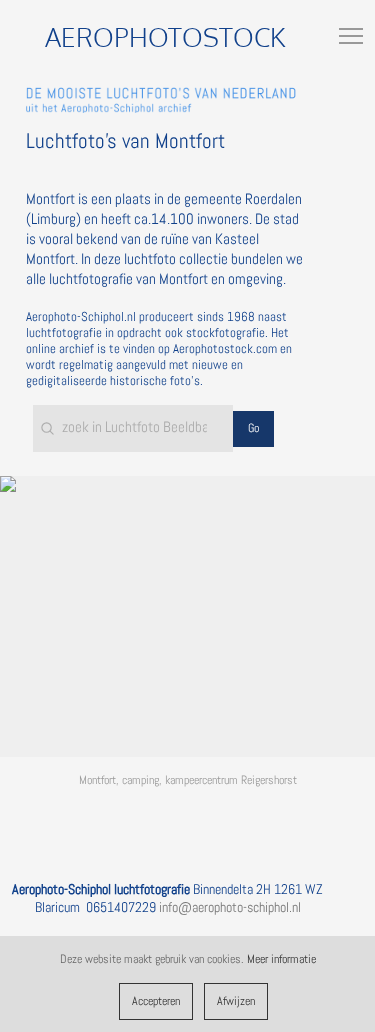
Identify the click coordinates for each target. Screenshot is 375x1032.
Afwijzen (236, 1001)
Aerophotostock (165, 36)
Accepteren (156, 1001)
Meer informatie (281, 959)
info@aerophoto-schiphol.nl (230, 907)
